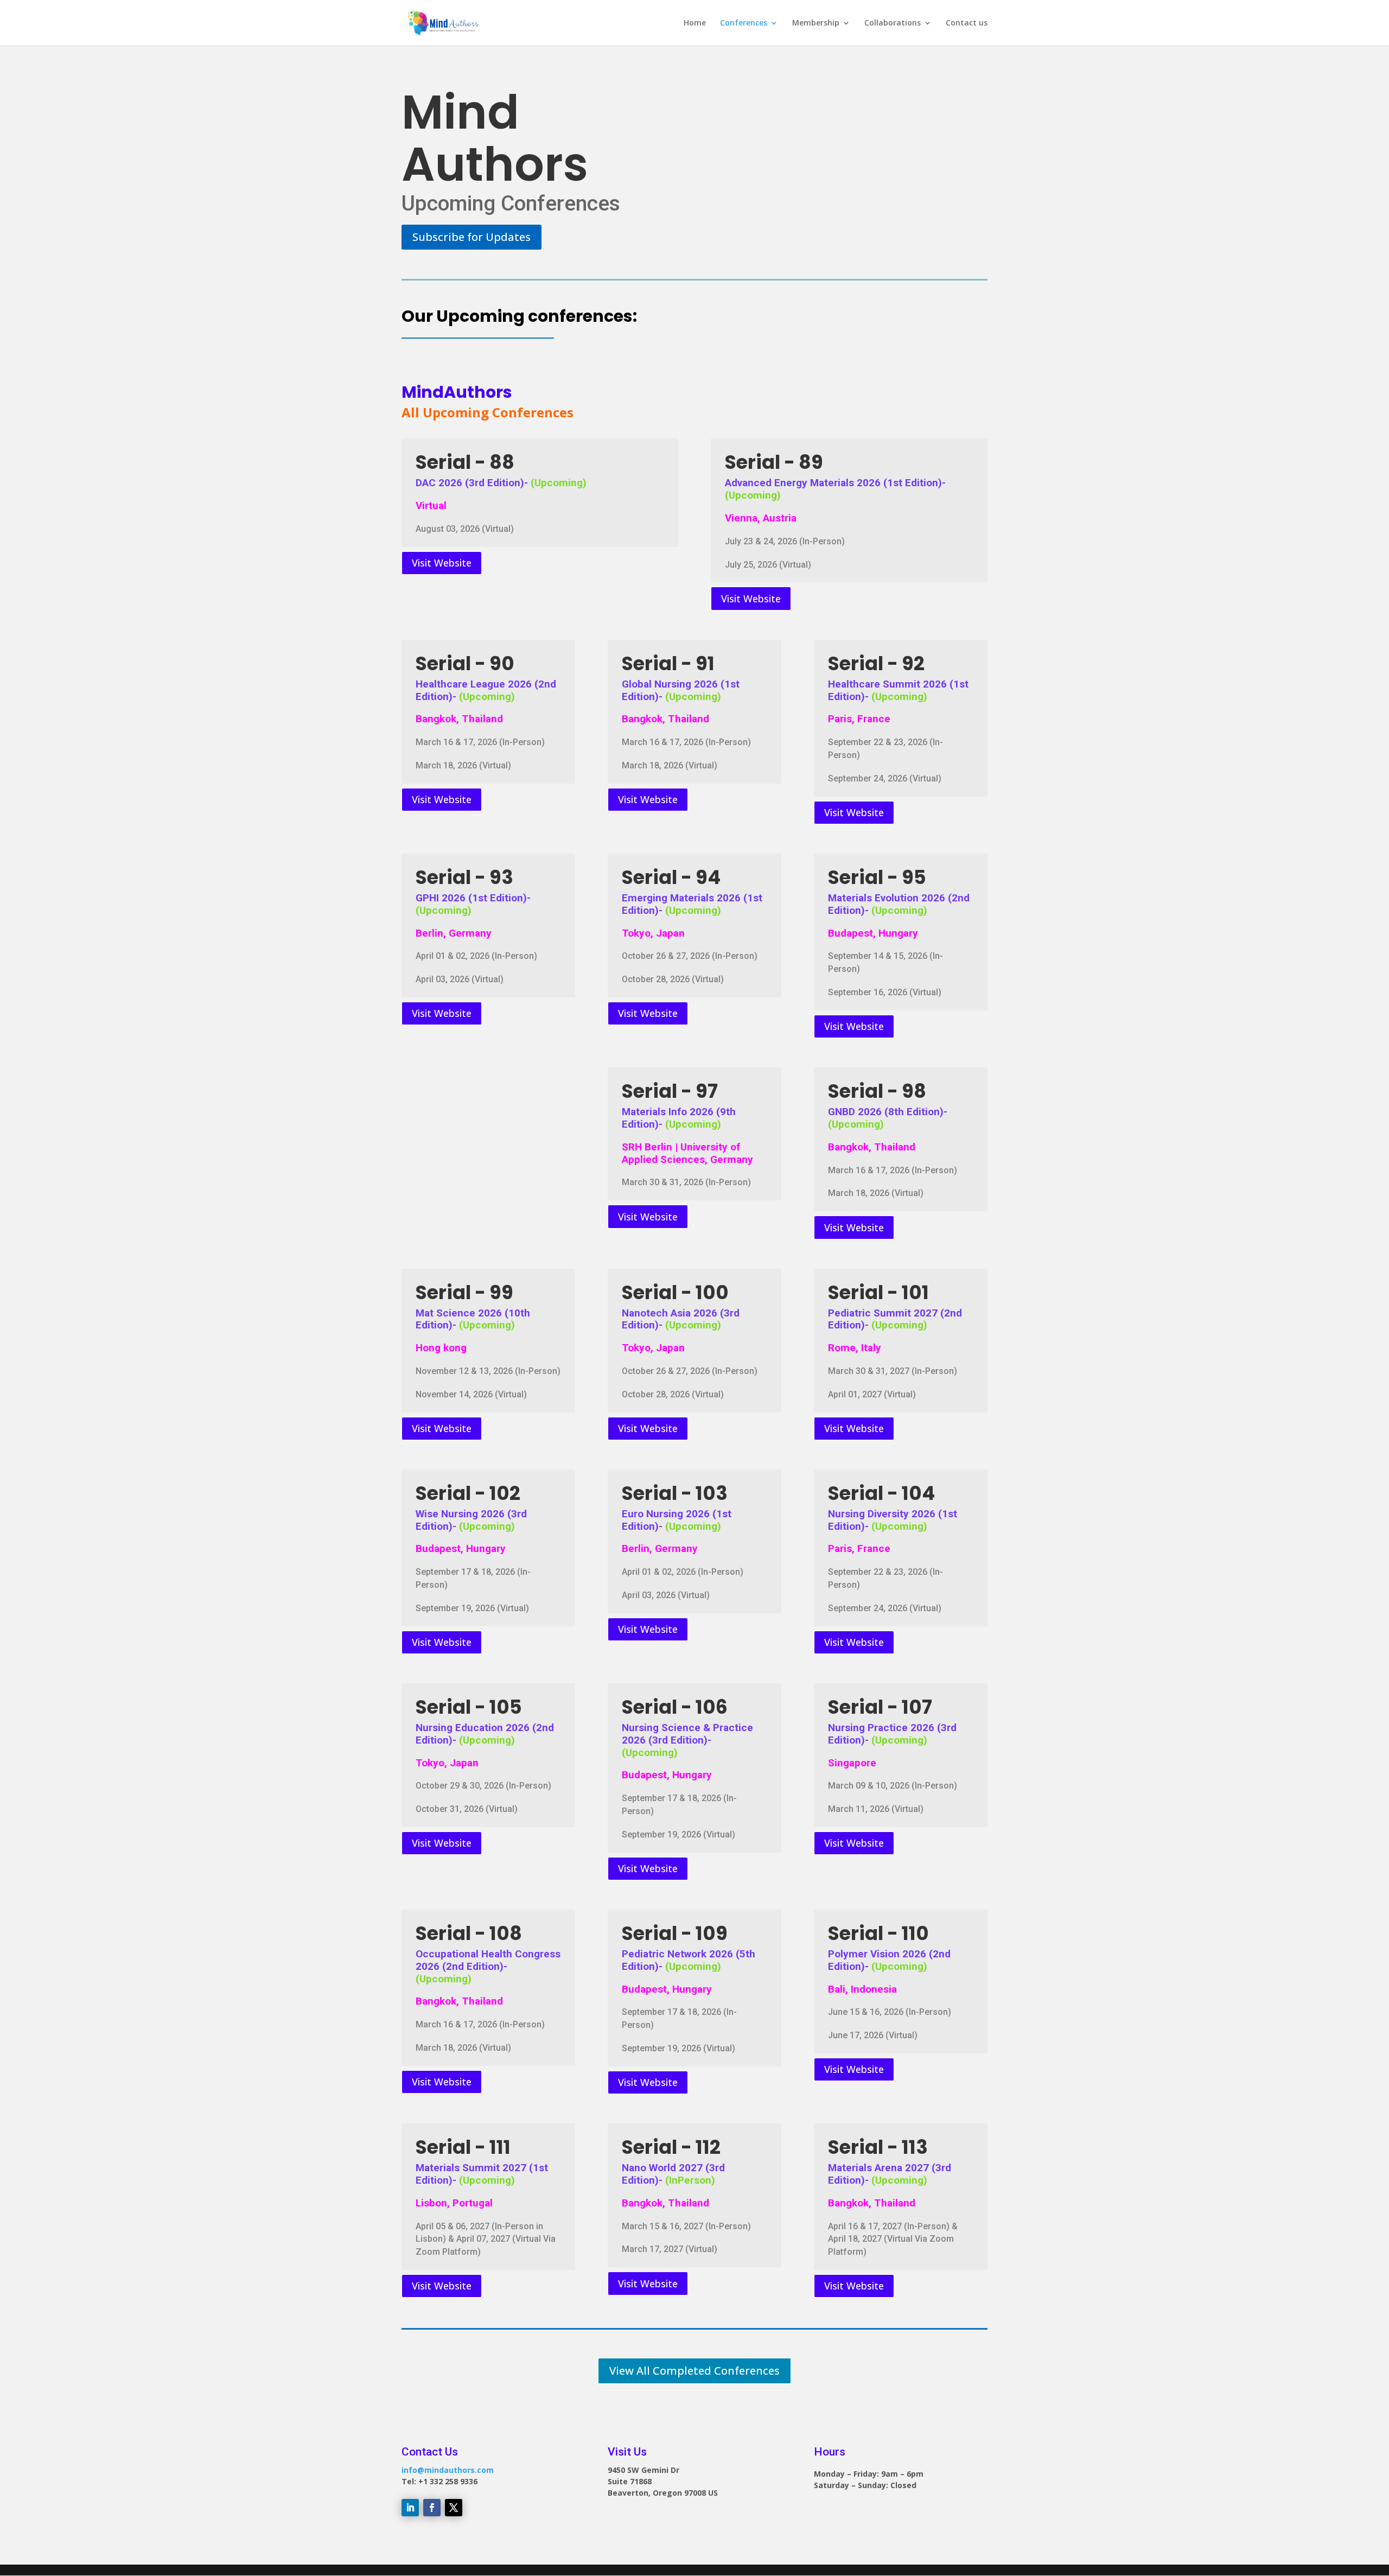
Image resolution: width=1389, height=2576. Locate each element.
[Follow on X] (454, 2508)
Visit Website (442, 563)
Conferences (744, 23)
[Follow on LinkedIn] (410, 2508)
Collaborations (893, 23)
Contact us (967, 23)
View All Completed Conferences (694, 2371)
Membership (816, 23)
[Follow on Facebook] (432, 2508)
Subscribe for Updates (472, 237)
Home (695, 23)
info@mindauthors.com (448, 2470)
